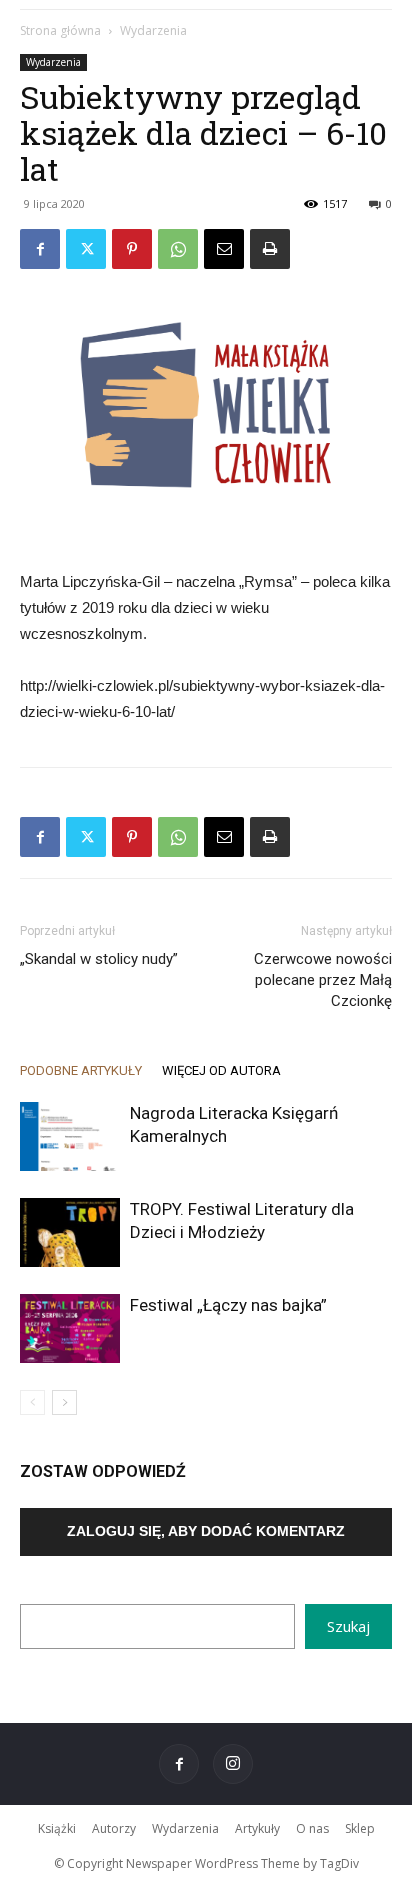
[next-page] (64, 1402)
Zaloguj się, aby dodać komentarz (206, 1531)
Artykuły (257, 1828)
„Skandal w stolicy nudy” (99, 959)
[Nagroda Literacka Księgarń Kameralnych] (70, 1136)
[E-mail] (224, 249)
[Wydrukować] (270, 249)
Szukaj (348, 1626)
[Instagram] (233, 1764)
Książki (57, 1828)
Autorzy (114, 1828)
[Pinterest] (132, 249)
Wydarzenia (153, 30)
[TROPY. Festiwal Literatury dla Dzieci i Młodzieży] (70, 1232)
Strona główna (60, 30)
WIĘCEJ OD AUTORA (221, 1070)
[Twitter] (86, 249)
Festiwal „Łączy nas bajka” (228, 1305)
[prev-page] (32, 1402)
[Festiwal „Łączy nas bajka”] (70, 1328)
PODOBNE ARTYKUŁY (81, 1070)
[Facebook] (40, 249)
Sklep (360, 1828)
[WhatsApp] (178, 249)
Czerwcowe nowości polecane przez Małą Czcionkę (323, 980)
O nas (312, 1828)
